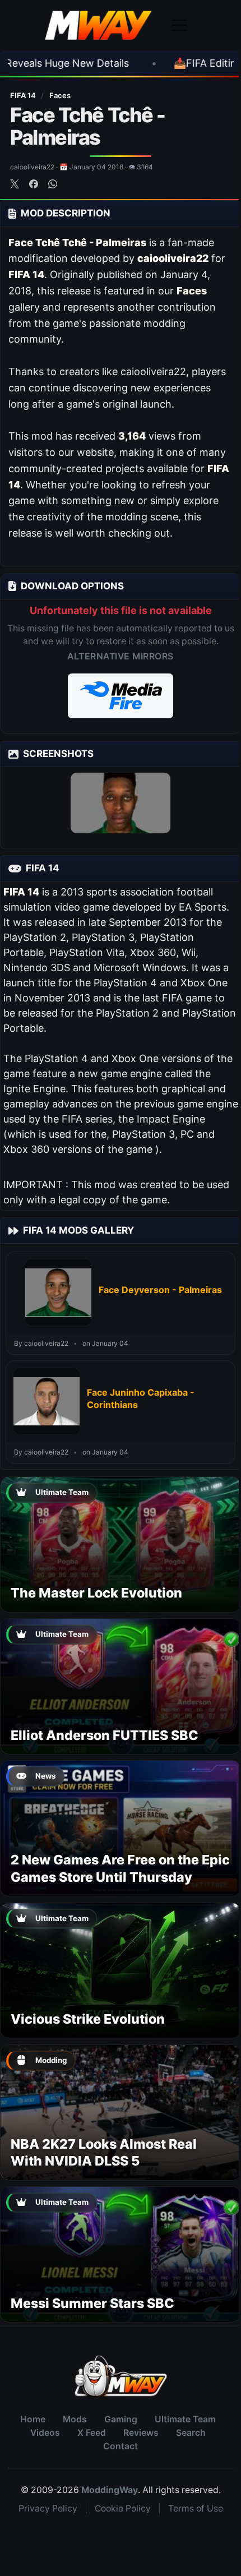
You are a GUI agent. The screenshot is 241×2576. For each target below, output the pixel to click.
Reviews (141, 2433)
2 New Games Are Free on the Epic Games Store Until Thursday (120, 1868)
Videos (45, 2433)
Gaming (121, 2419)
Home (33, 2419)
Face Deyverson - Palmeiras (160, 1290)
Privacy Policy (48, 2508)
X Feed (92, 2433)
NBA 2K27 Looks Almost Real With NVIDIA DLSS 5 (104, 2152)
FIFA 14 (24, 95)
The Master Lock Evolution (96, 1593)
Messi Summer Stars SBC (92, 2303)
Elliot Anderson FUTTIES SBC (105, 1735)
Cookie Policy (123, 2508)
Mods (75, 2419)
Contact (121, 2446)
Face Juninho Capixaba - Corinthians (141, 1398)
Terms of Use (196, 2508)
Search (191, 2433)
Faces (60, 95)
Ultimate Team (185, 2419)
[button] (121, 696)
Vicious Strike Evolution (88, 2019)
